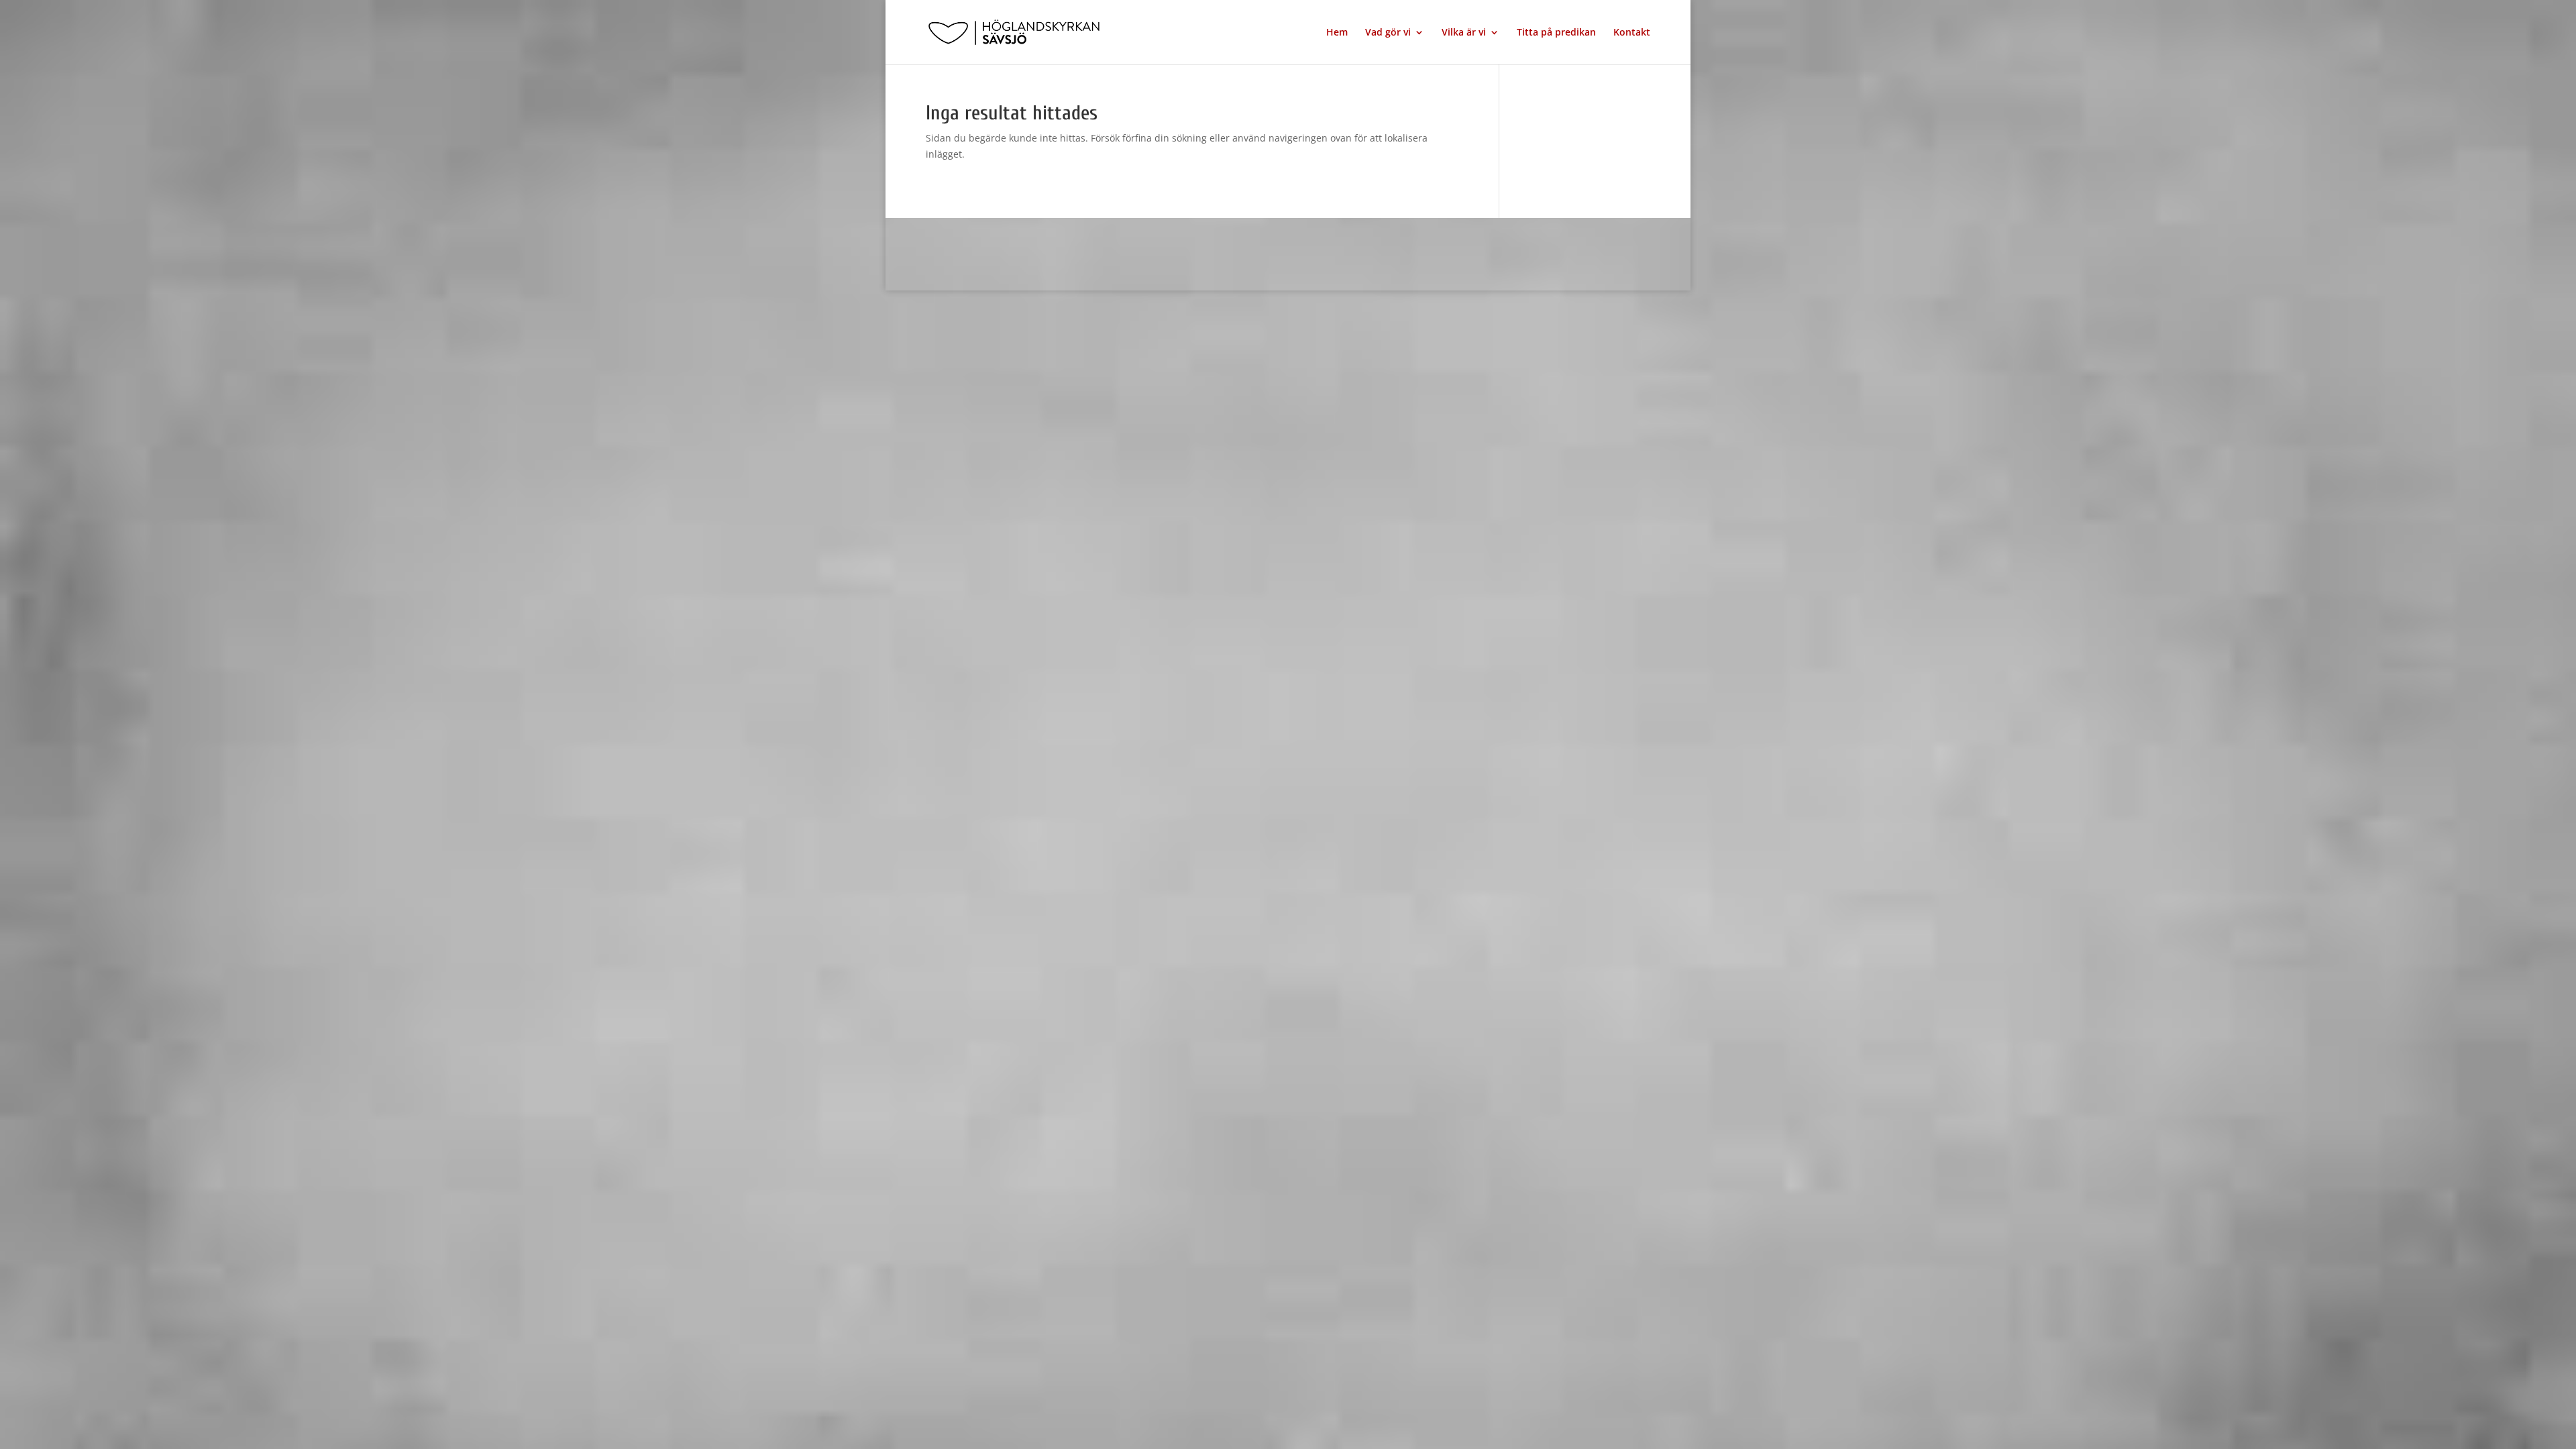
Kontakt (1632, 33)
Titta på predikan (1556, 33)
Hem (1337, 33)
